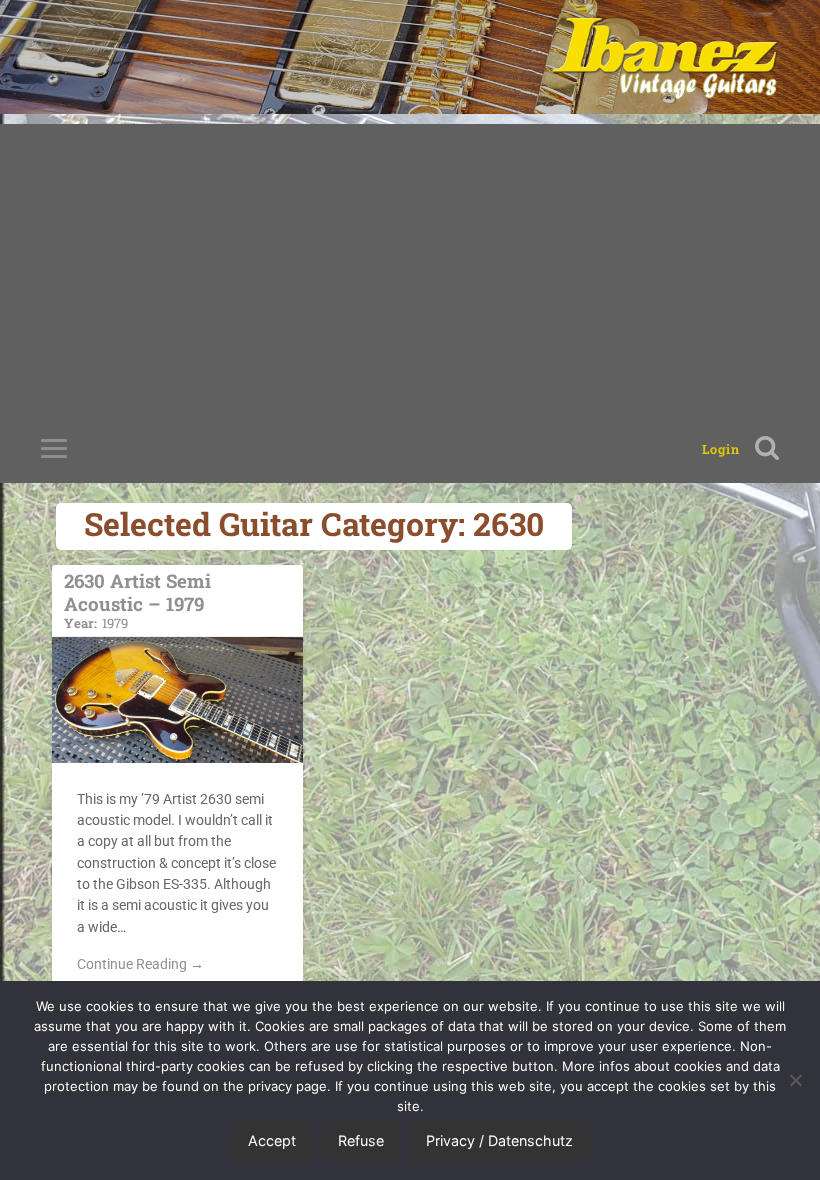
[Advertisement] (410, 264)
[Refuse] (795, 1080)
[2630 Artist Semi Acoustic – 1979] (177, 700)
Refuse (361, 1140)
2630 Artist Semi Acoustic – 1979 (137, 599)
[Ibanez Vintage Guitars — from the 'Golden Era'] (664, 57)
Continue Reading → (140, 964)
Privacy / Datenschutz (499, 1140)
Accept (272, 1140)
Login (721, 449)
